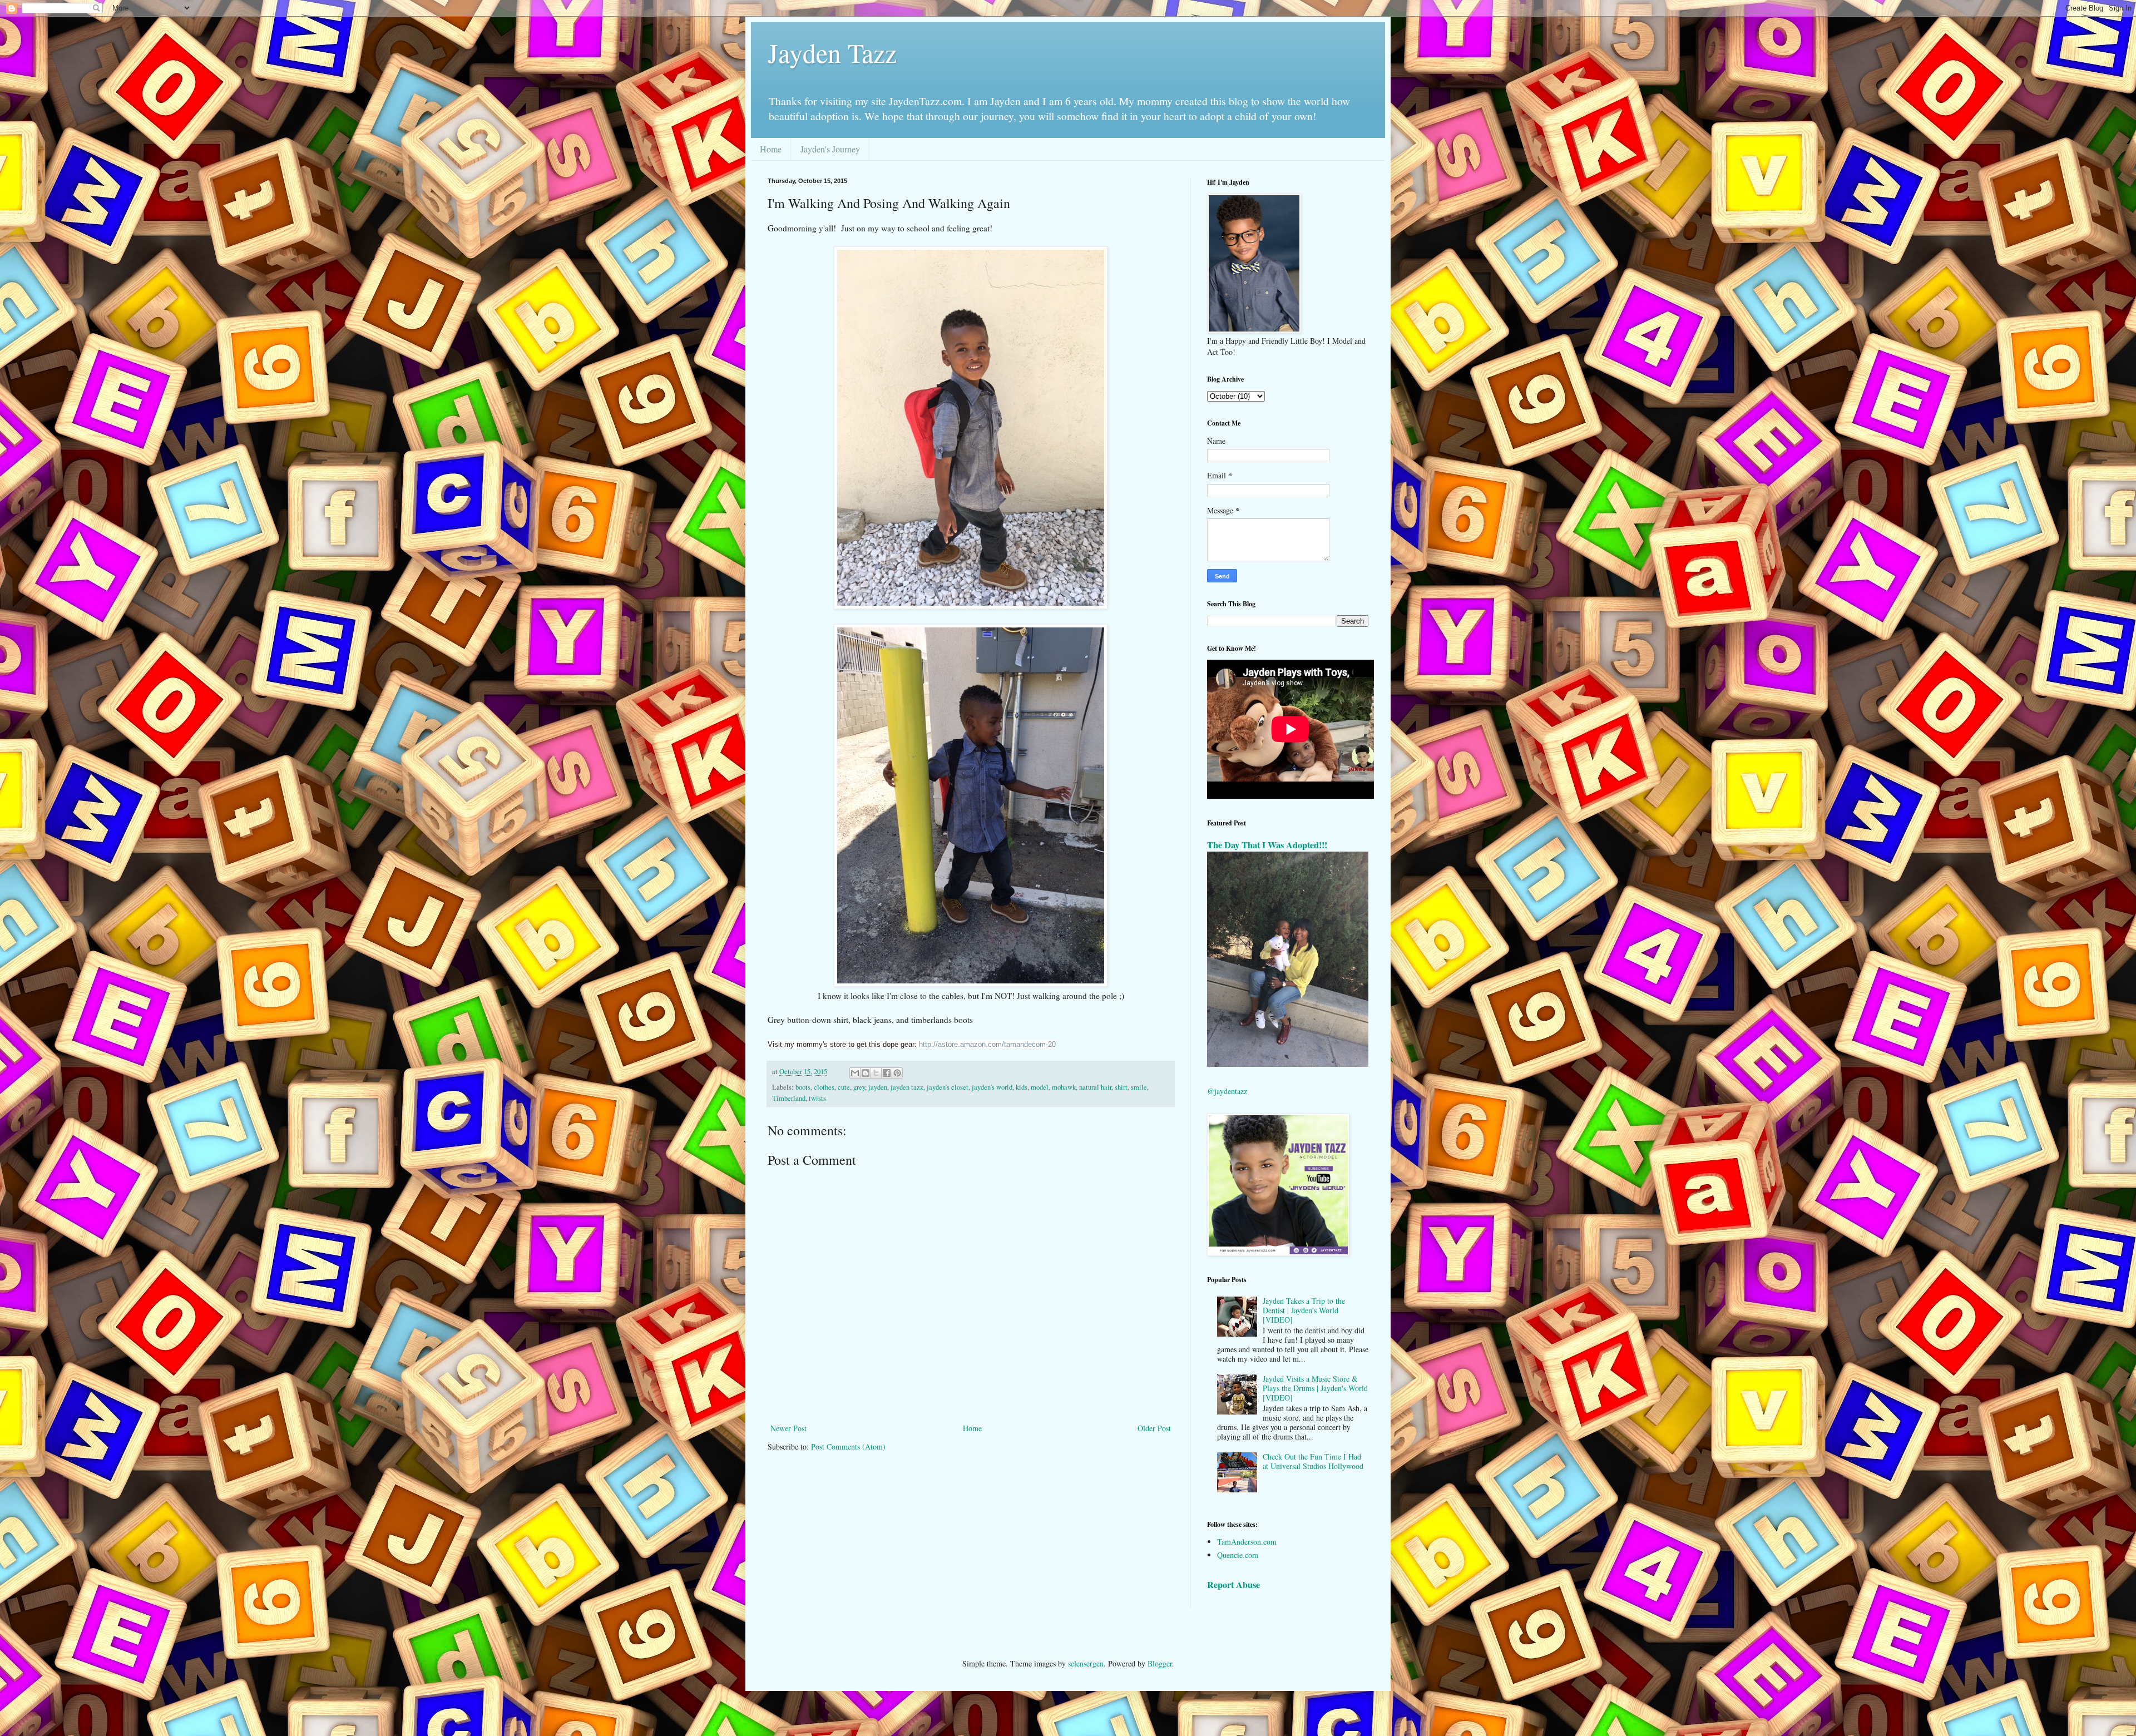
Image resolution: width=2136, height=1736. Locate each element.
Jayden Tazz (832, 52)
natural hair (1095, 1087)
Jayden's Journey (830, 149)
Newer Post (788, 1428)
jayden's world (992, 1087)
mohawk (1064, 1087)
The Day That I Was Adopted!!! (1267, 845)
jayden (878, 1087)
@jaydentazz (1227, 1091)
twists (817, 1098)
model (1040, 1087)
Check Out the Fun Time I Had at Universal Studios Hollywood (1313, 1461)
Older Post (1154, 1428)
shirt (1121, 1087)
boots (803, 1087)
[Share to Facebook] (887, 1073)
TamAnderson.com (1247, 1542)
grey (859, 1087)
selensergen (1086, 1663)
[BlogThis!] (866, 1073)
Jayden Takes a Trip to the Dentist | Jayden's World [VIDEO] (1304, 1310)
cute (844, 1087)
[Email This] (855, 1073)
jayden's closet (948, 1087)
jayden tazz (907, 1087)
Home (771, 149)
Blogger (1160, 1663)
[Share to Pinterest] (897, 1073)
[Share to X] (876, 1073)
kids (1022, 1087)
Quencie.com (1238, 1555)
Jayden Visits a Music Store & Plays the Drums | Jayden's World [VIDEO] (1315, 1388)
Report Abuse (1233, 1585)
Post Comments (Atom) (848, 1446)
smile (1139, 1087)
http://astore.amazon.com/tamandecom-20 (987, 1044)
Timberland (789, 1098)
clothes (824, 1087)
